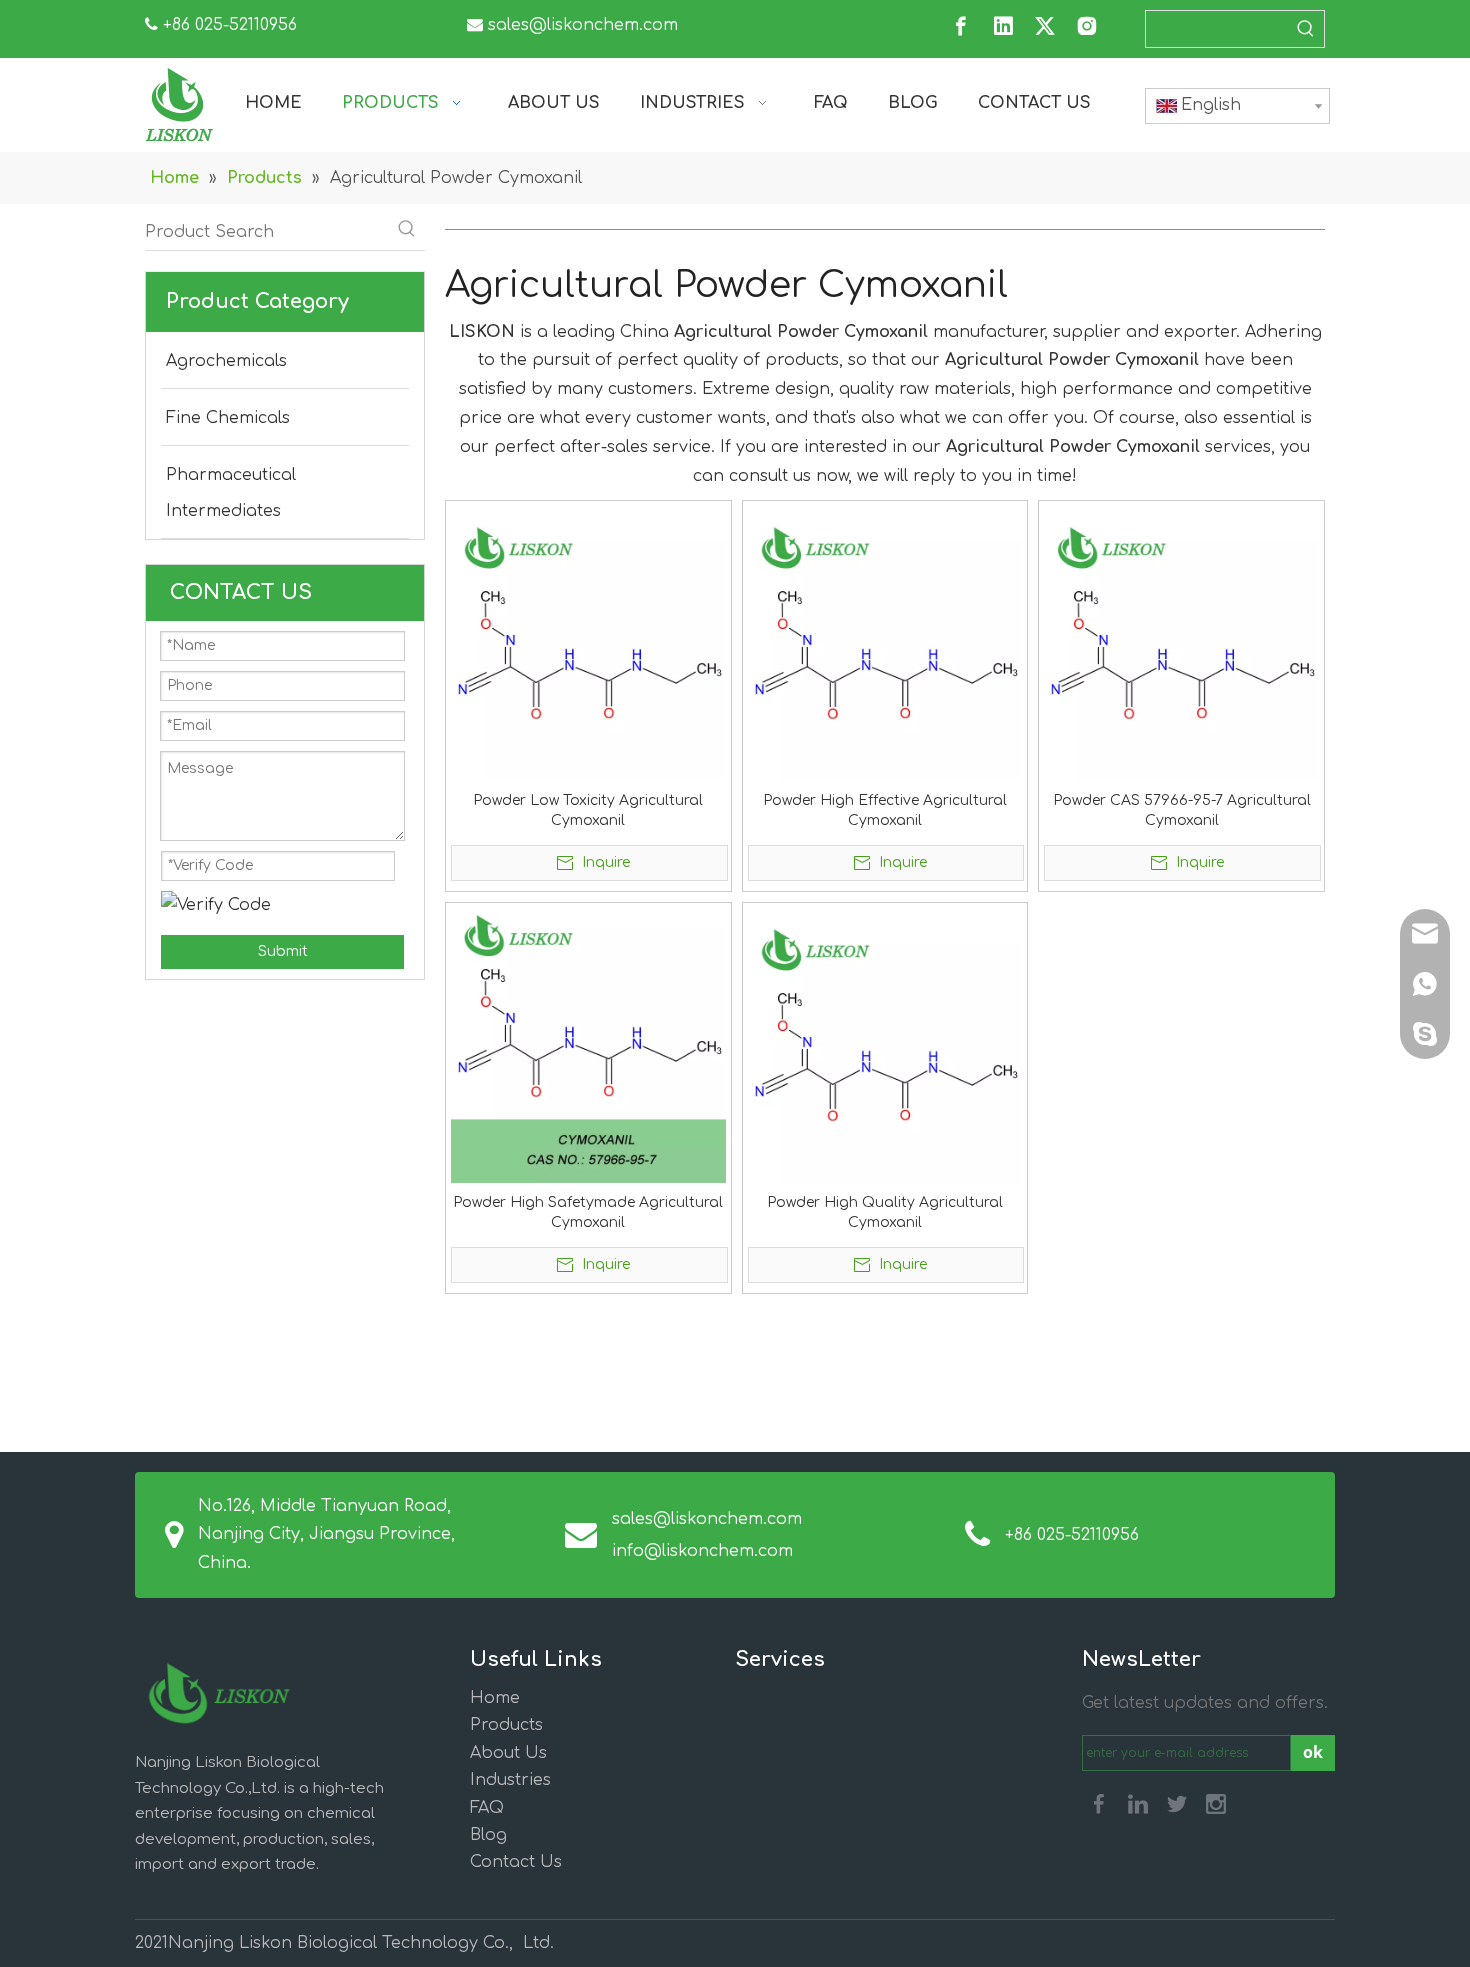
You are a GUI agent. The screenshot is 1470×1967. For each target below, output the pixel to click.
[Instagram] (1087, 26)
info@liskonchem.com (702, 1551)
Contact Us (516, 1862)
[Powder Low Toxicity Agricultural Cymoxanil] (588, 643)
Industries (510, 1780)
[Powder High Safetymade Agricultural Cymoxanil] (588, 1044)
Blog (488, 1835)
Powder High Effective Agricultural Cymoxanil (885, 810)
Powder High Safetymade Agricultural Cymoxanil (588, 1212)
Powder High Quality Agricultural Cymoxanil (885, 1212)
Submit (283, 951)
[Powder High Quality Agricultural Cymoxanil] (885, 1044)
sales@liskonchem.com (583, 25)
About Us (508, 1753)
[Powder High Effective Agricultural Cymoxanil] (885, 643)
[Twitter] (1045, 26)
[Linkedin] (1003, 26)
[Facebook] (961, 26)
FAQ (487, 1808)
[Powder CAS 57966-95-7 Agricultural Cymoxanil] (1181, 643)
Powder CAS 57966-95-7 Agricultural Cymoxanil (1182, 810)
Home (495, 1698)
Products (506, 1725)
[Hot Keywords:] (1306, 29)
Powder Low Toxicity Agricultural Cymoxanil (588, 810)
